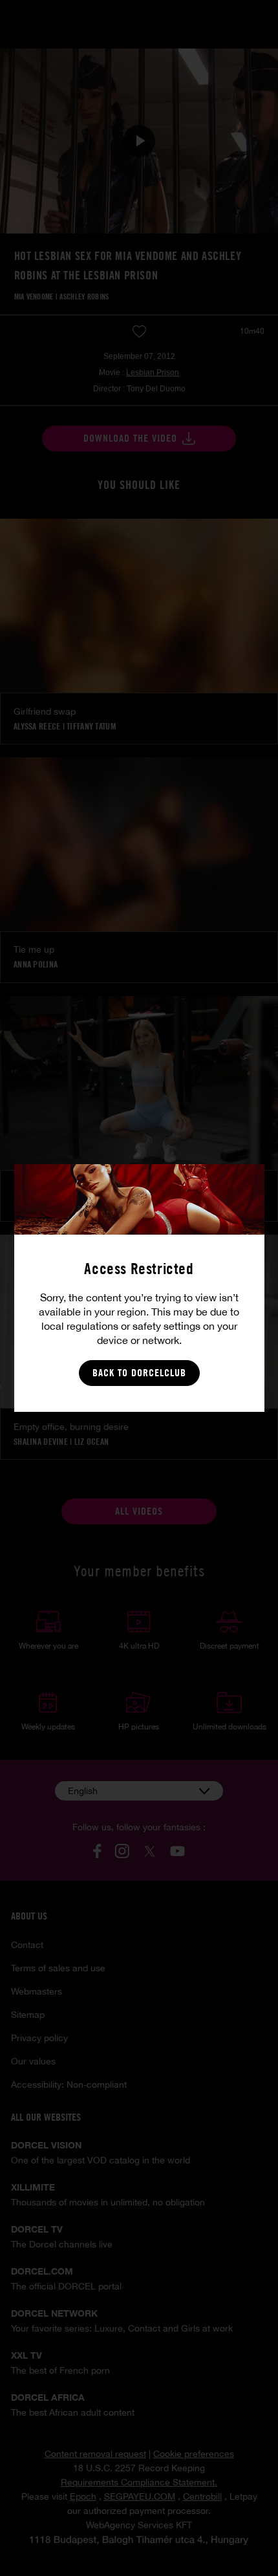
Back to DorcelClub (139, 1373)
